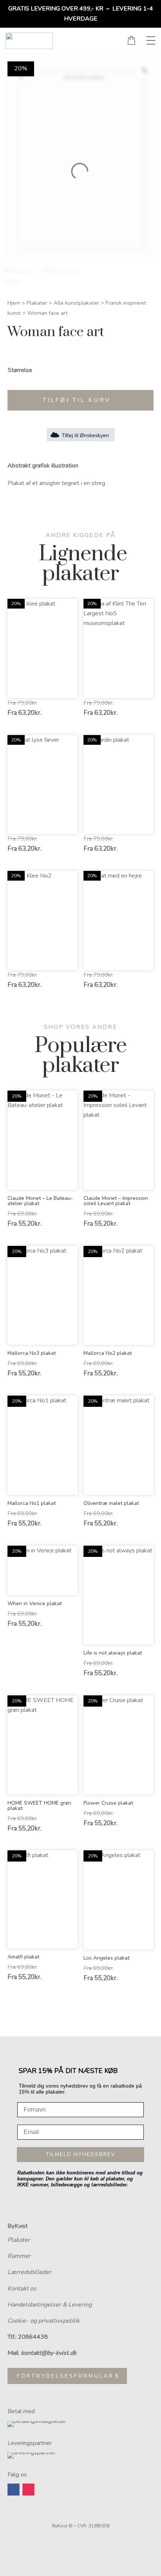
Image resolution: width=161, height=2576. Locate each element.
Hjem (14, 303)
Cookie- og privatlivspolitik (44, 2321)
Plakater (37, 303)
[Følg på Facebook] (13, 2490)
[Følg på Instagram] (28, 2490)
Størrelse (20, 370)
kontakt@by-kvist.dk (49, 2353)
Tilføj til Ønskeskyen (85, 435)
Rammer (19, 2256)
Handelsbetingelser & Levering (50, 2305)
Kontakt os (22, 2289)
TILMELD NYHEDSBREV (81, 2154)
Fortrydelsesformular (65, 2376)
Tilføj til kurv (77, 400)
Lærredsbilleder (29, 2272)
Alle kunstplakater (76, 303)
